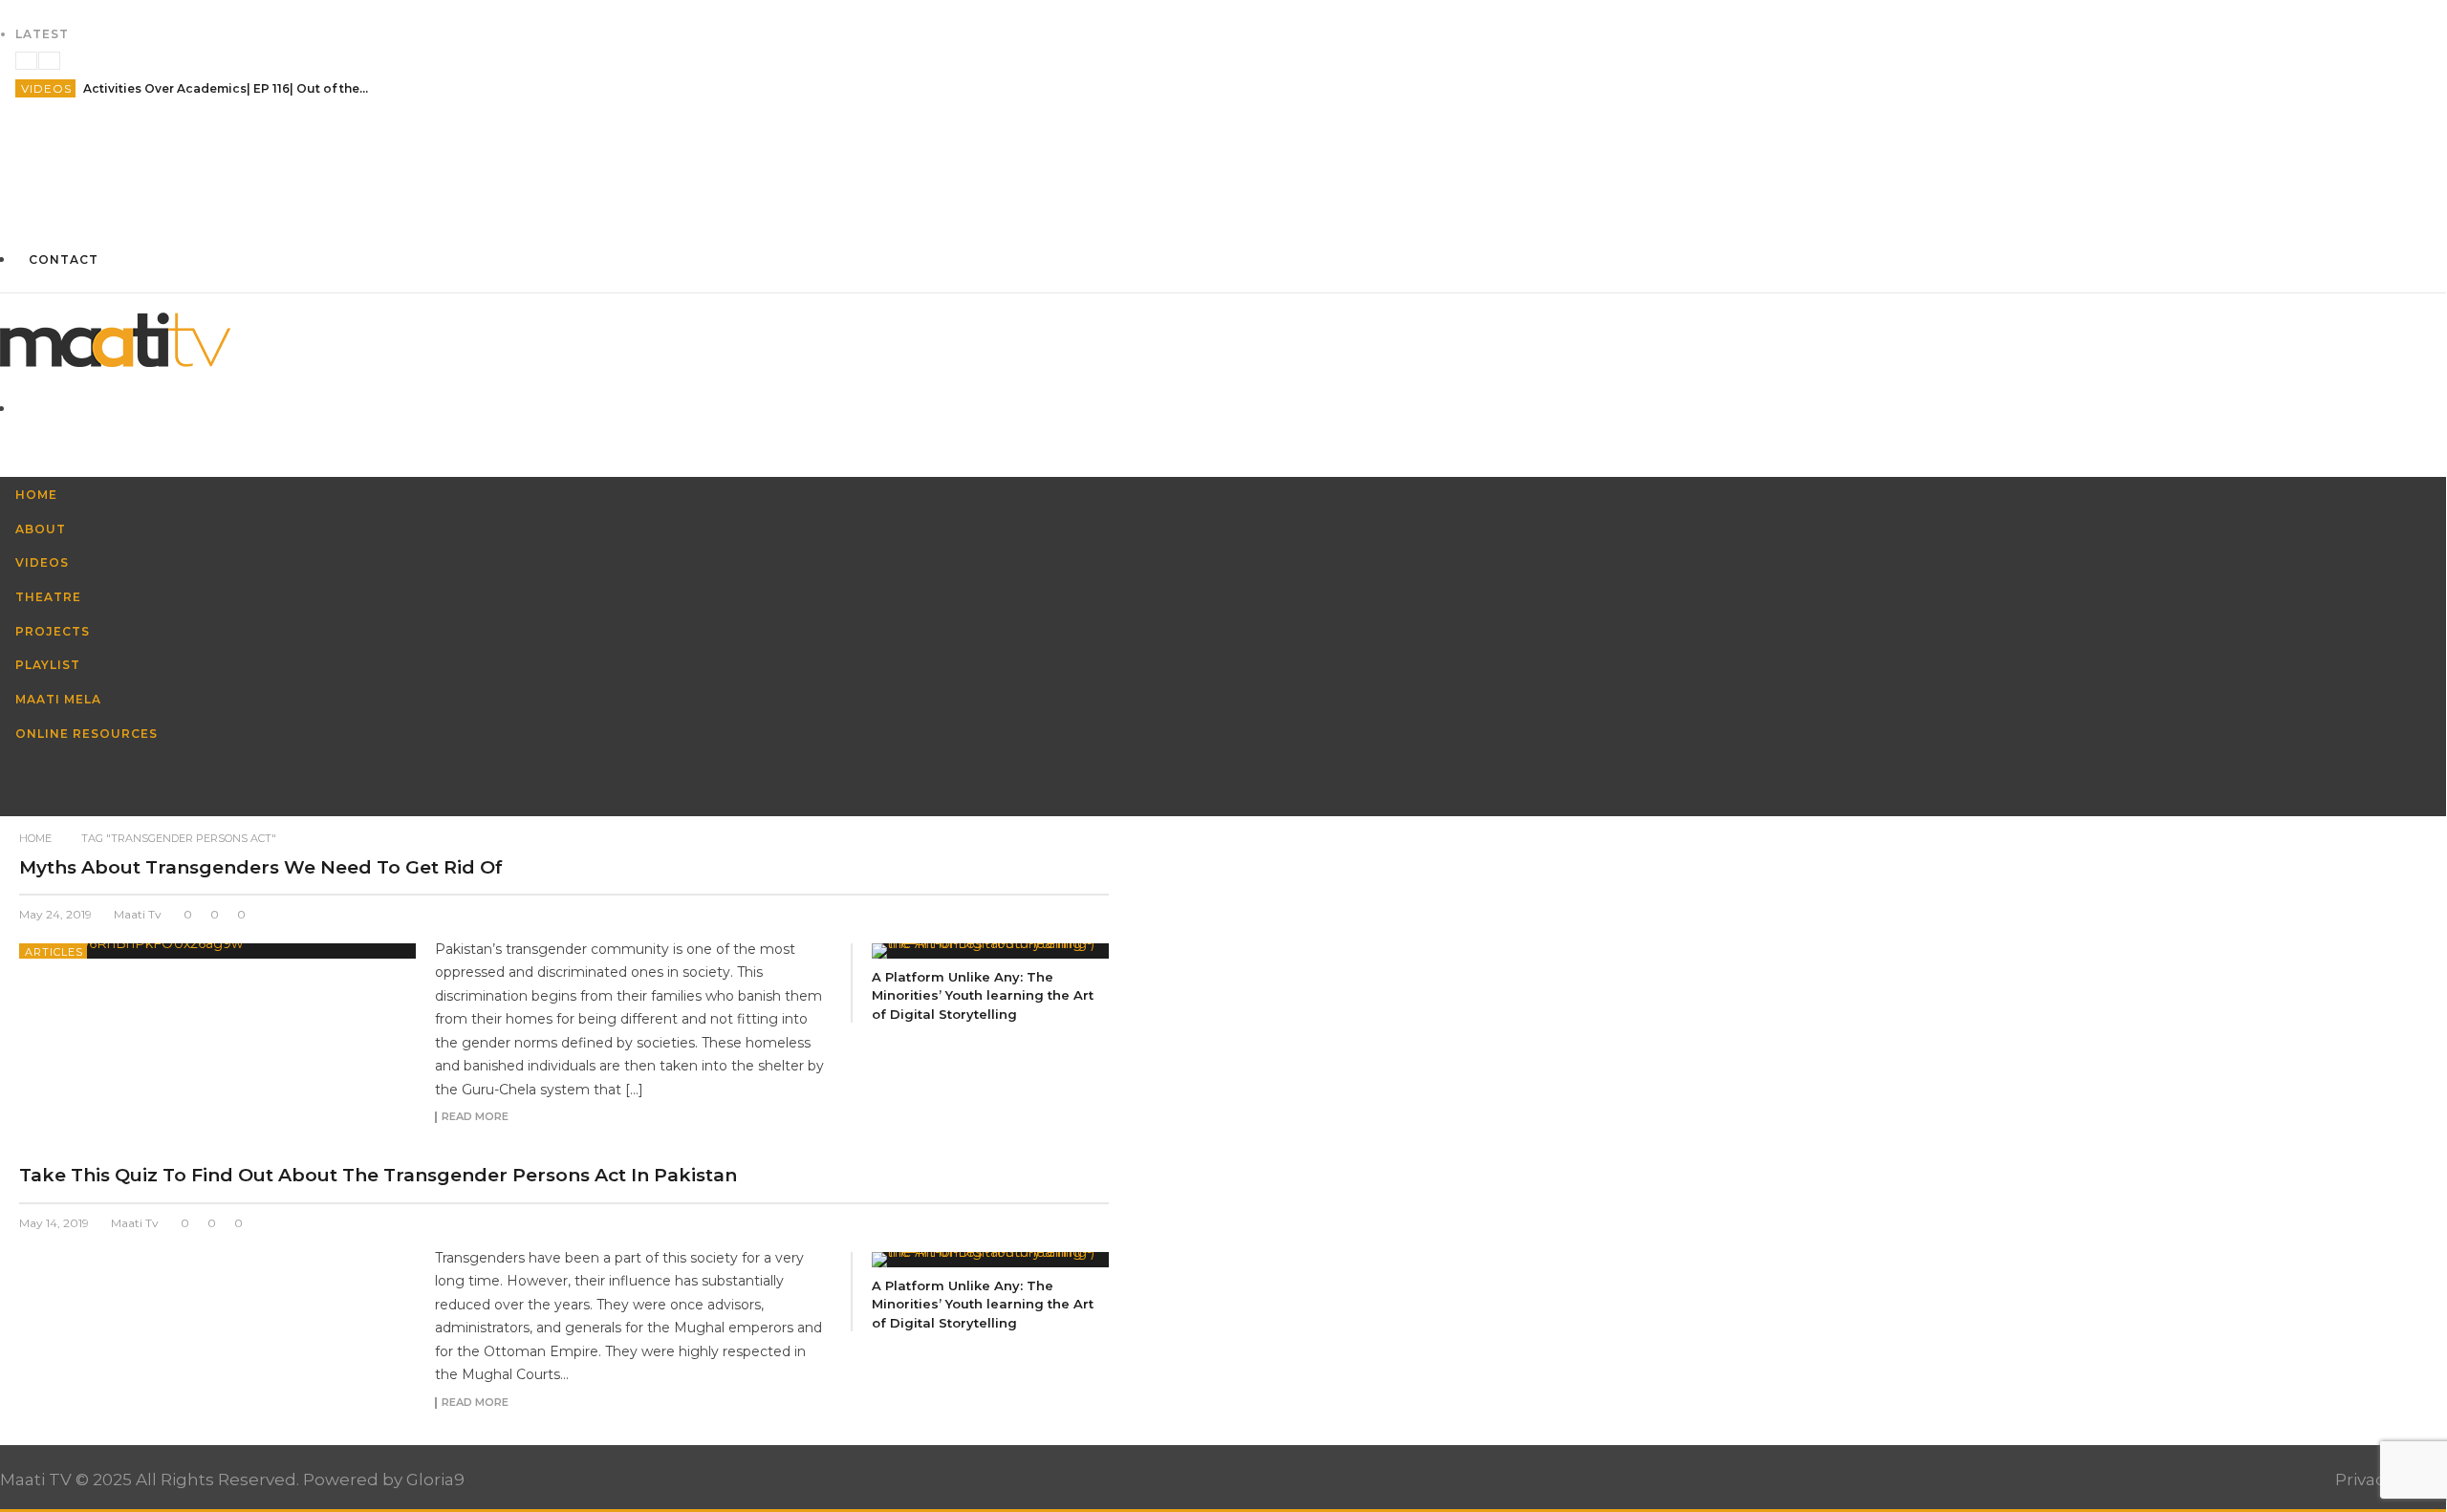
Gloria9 (435, 1480)
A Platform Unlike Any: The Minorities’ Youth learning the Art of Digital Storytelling (983, 995)
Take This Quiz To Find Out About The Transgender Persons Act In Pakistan (378, 1175)
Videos (46, 88)
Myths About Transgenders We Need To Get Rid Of (261, 867)
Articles (54, 952)
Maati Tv (138, 914)
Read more (475, 1117)
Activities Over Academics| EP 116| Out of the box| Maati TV (227, 88)
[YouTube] (1223, 173)
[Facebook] (1223, 137)
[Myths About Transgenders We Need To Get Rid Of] (217, 951)
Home (35, 838)
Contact (64, 259)
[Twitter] (1223, 208)
